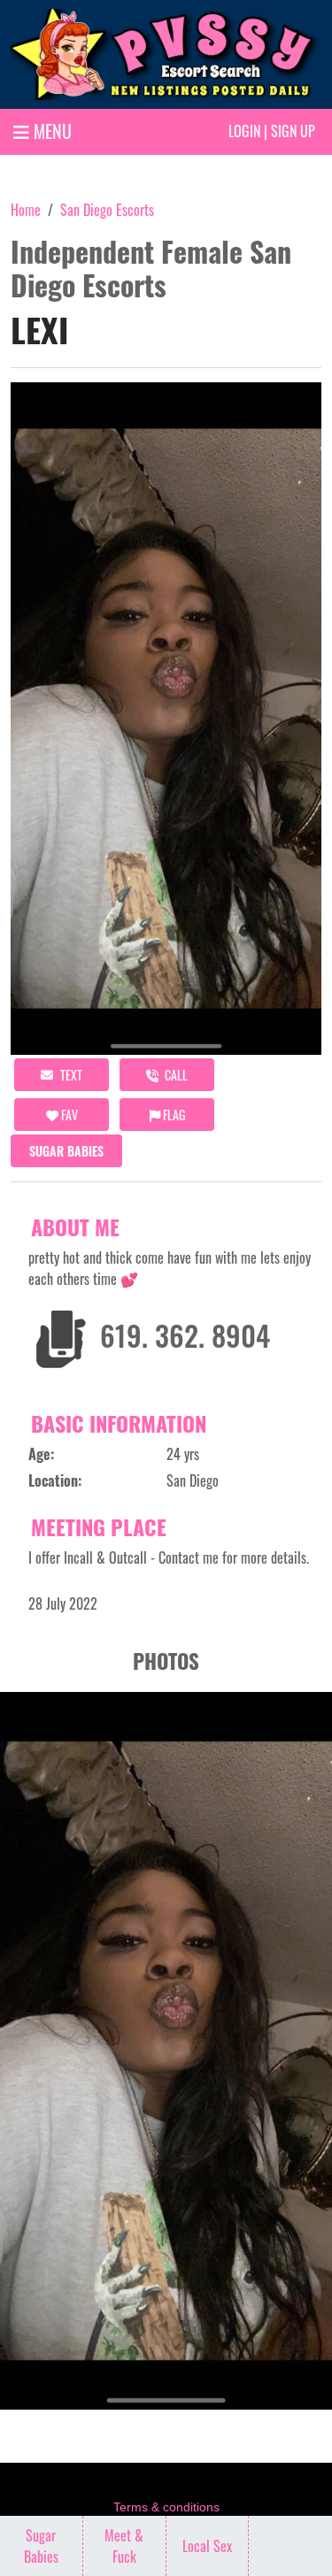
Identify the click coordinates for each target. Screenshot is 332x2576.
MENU (50, 131)
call (175, 1075)
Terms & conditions (166, 2507)
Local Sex (207, 2546)
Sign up (293, 131)
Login (244, 131)
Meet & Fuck (124, 2546)
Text (70, 1075)
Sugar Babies (66, 1151)
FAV (68, 1115)
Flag (173, 1115)
